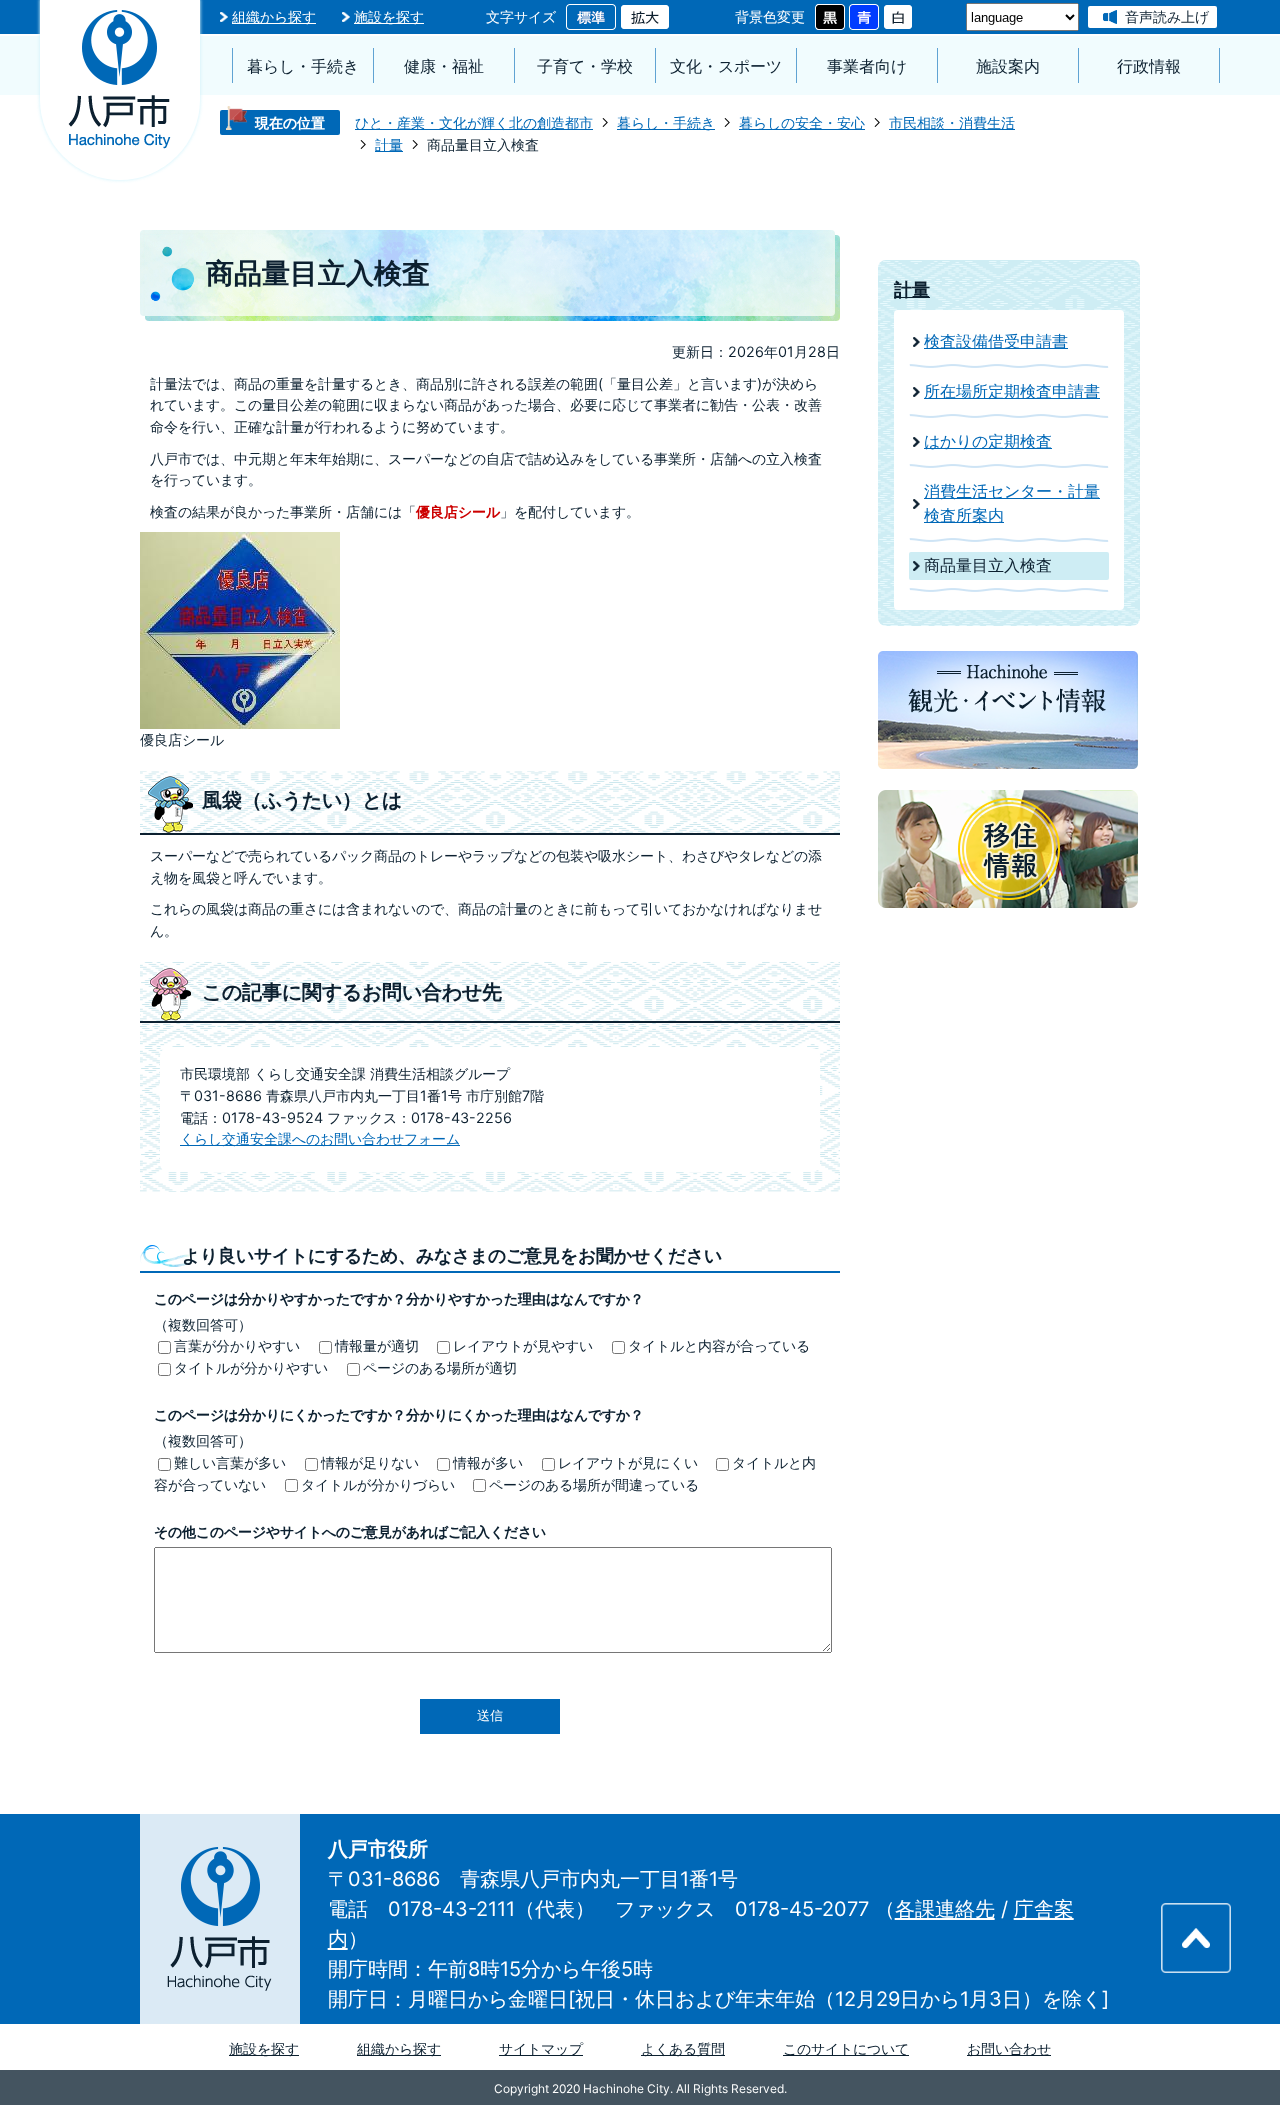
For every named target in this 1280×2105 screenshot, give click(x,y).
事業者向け (867, 66)
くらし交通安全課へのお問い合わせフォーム (320, 1138)
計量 (389, 144)
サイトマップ (541, 2048)
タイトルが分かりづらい (378, 1484)
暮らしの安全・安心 (802, 122)
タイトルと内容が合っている (719, 1345)
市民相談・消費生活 (952, 122)
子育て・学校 (585, 66)
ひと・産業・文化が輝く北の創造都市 (474, 122)
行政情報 (1149, 66)
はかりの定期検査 (988, 441)
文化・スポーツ (726, 66)
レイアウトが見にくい (628, 1462)
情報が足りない (370, 1462)
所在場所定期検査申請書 (1012, 391)
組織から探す (274, 16)
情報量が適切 (377, 1345)
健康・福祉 (444, 66)
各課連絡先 (945, 1909)
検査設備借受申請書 (996, 341)
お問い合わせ (1009, 2048)
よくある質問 (683, 2048)
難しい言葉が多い (230, 1462)
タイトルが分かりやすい (251, 1367)
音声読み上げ (1167, 16)
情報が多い (488, 1462)
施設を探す (389, 16)
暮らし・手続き (303, 66)
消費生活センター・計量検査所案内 (1012, 503)
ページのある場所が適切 (440, 1367)
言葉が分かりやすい (237, 1345)
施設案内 (1008, 66)
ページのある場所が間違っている (594, 1484)
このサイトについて (846, 2048)
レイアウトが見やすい (523, 1345)
